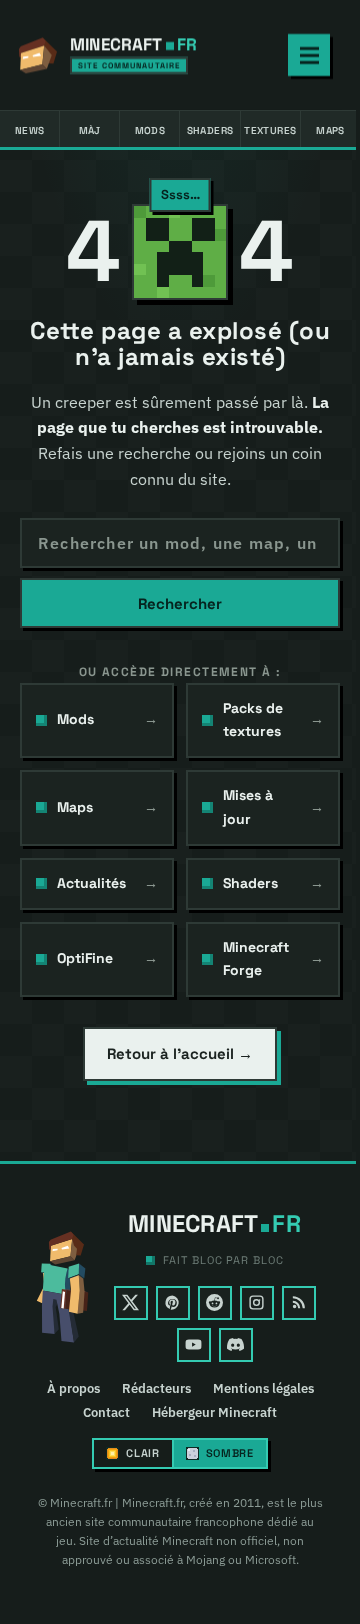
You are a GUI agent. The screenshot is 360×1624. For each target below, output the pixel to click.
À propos (73, 1389)
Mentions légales (263, 1389)
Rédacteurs (156, 1389)
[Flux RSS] (299, 1303)
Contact (106, 1413)
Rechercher (180, 603)
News (30, 130)
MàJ (90, 130)
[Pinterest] (173, 1303)
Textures (270, 130)
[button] (180, 252)
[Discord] (236, 1345)
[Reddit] (215, 1303)
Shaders (210, 130)
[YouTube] (194, 1345)
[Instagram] (257, 1303)
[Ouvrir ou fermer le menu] (309, 55)
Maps (330, 130)
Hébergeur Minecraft (214, 1413)
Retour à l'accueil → (180, 1053)
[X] (131, 1303)
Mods (150, 130)
